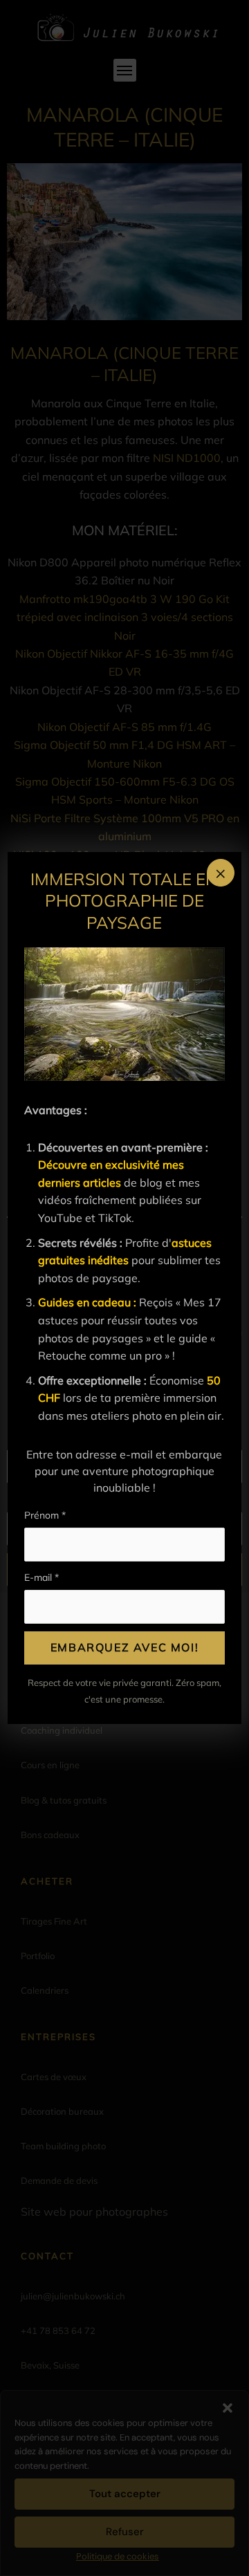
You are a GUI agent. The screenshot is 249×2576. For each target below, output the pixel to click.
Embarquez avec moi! (124, 1647)
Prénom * (45, 1515)
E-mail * (41, 1577)
